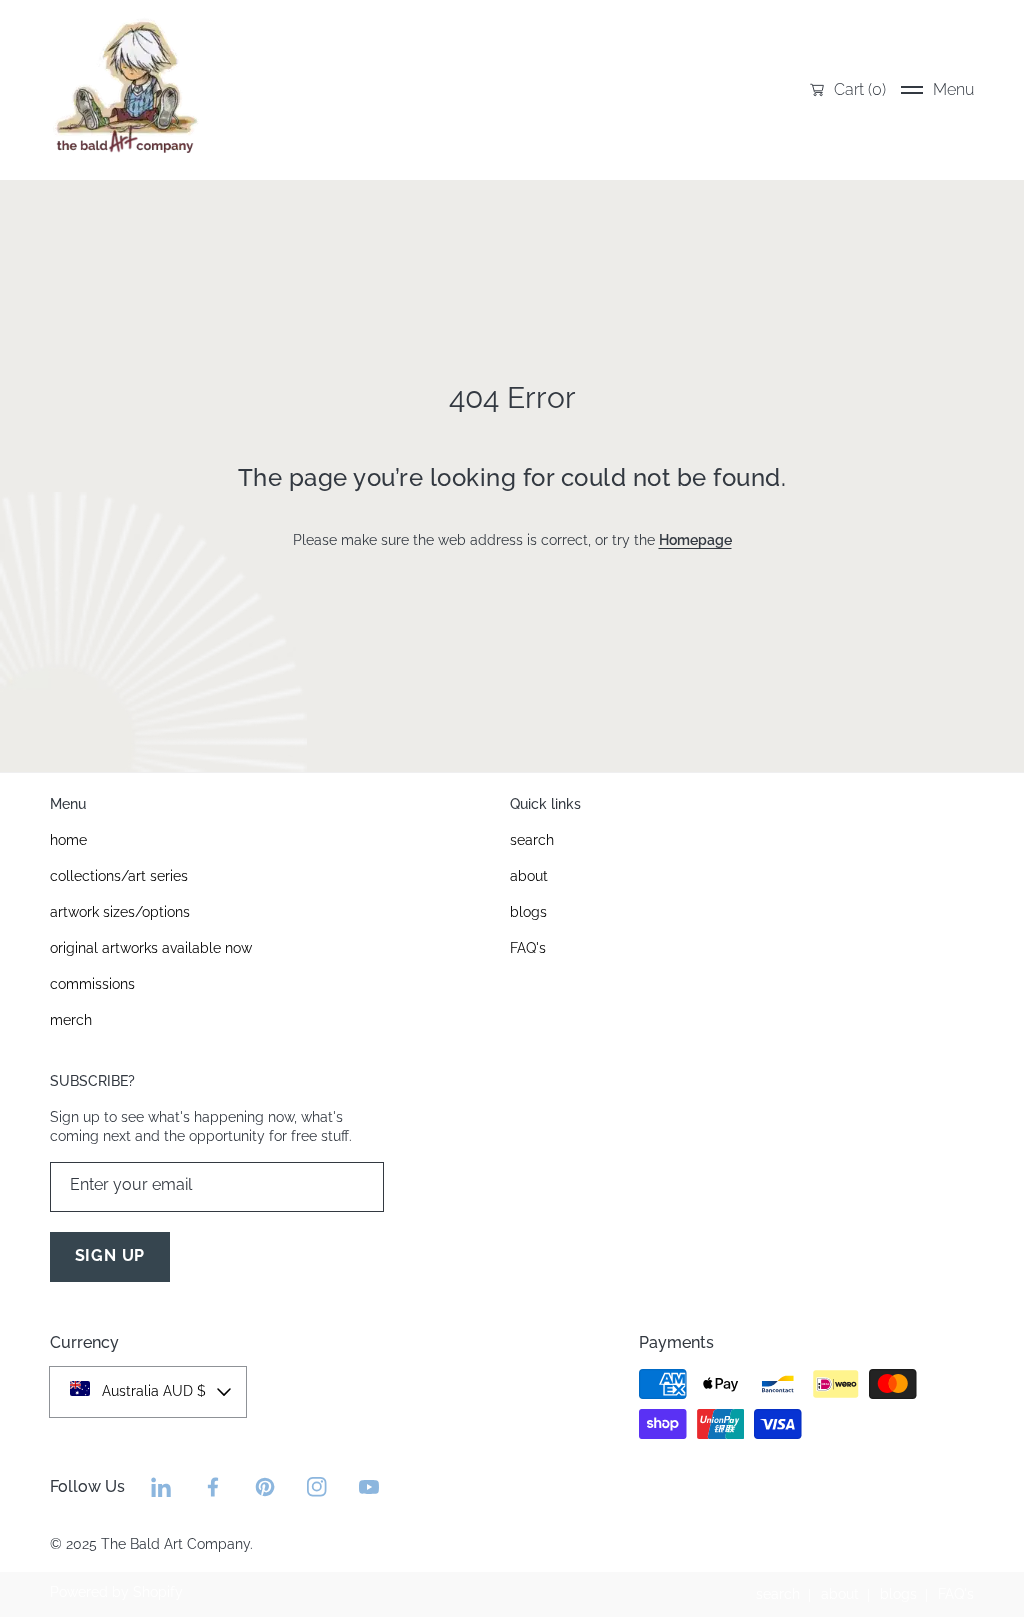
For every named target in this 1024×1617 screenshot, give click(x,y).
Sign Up (110, 1255)
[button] (937, 90)
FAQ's (956, 1594)
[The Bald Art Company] (125, 90)
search (778, 1594)
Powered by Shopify (116, 1592)
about (840, 1594)
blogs (898, 1594)
